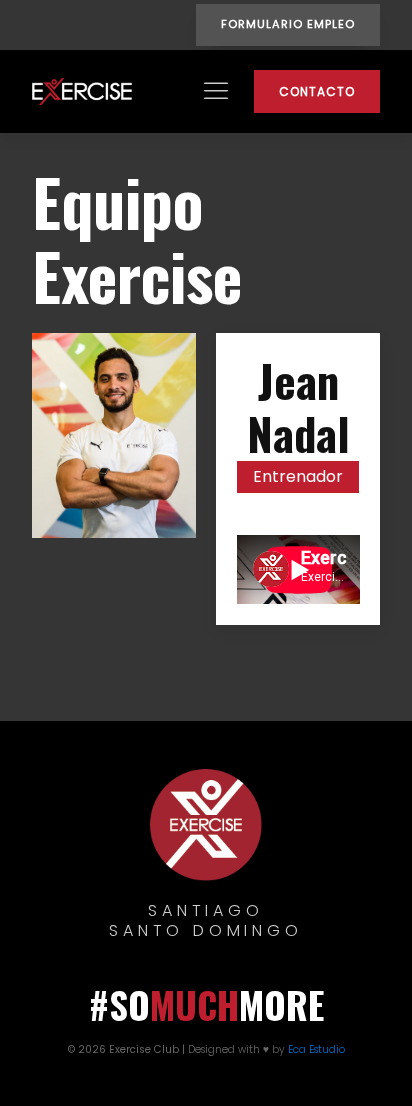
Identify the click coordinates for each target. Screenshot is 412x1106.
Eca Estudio (316, 1049)
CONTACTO (317, 91)
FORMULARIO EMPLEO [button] (288, 24)
